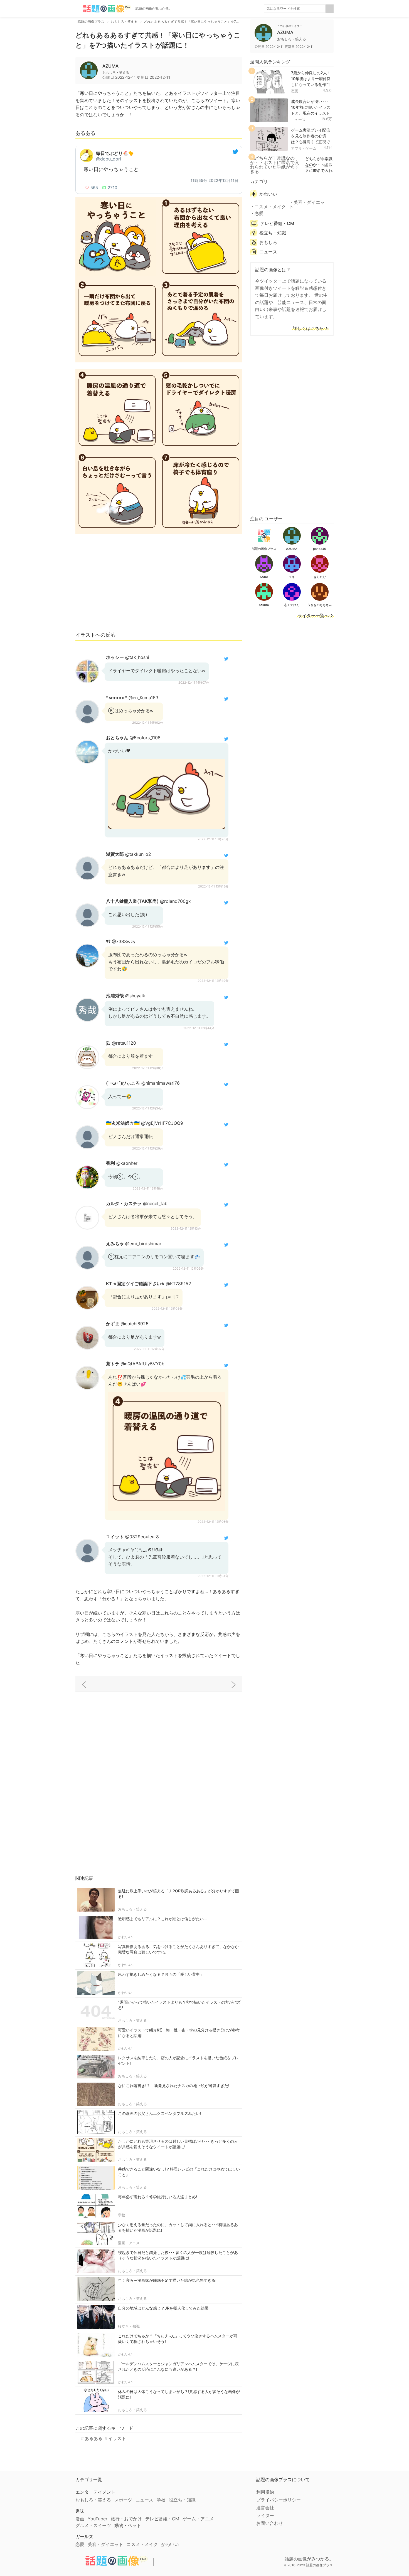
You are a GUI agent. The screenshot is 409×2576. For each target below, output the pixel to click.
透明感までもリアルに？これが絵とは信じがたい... (162, 1919)
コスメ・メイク (270, 207)
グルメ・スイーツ (93, 2525)
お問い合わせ (270, 2523)
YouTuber (98, 2519)
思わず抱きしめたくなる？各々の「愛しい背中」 (161, 1974)
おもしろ (268, 242)
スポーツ (123, 2500)
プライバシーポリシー (279, 2500)
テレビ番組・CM (277, 223)
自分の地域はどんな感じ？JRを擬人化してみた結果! (164, 2308)
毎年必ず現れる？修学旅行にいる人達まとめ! (157, 2197)
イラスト (117, 2438)
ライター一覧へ (313, 616)
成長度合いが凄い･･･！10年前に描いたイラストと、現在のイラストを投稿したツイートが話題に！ (311, 113)
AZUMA (110, 66)
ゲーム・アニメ (198, 2519)
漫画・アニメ (129, 2243)
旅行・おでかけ (126, 2519)
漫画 (80, 2519)
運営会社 (265, 2508)
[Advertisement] (159, 585)
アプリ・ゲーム (304, 148)
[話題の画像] (103, 9)
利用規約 (265, 2492)
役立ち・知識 (129, 2326)
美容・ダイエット (307, 204)
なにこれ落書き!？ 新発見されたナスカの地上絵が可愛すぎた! (174, 2086)
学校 (122, 2215)
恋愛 (295, 91)
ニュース (298, 120)
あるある (93, 2438)
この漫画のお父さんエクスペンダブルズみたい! (159, 2113)
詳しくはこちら (308, 328)
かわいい (125, 1937)
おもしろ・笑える (132, 1909)
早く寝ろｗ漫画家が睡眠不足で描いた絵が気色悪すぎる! (167, 2280)
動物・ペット (128, 2525)
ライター (265, 2515)
